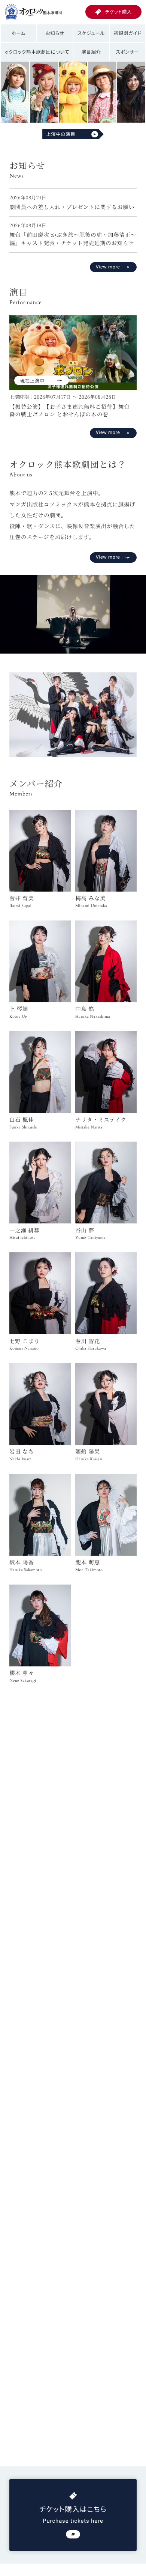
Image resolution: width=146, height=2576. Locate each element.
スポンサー (128, 52)
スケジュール (91, 33)
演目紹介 (91, 52)
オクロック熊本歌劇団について (37, 52)
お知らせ (55, 33)
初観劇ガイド (127, 33)
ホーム (19, 33)
